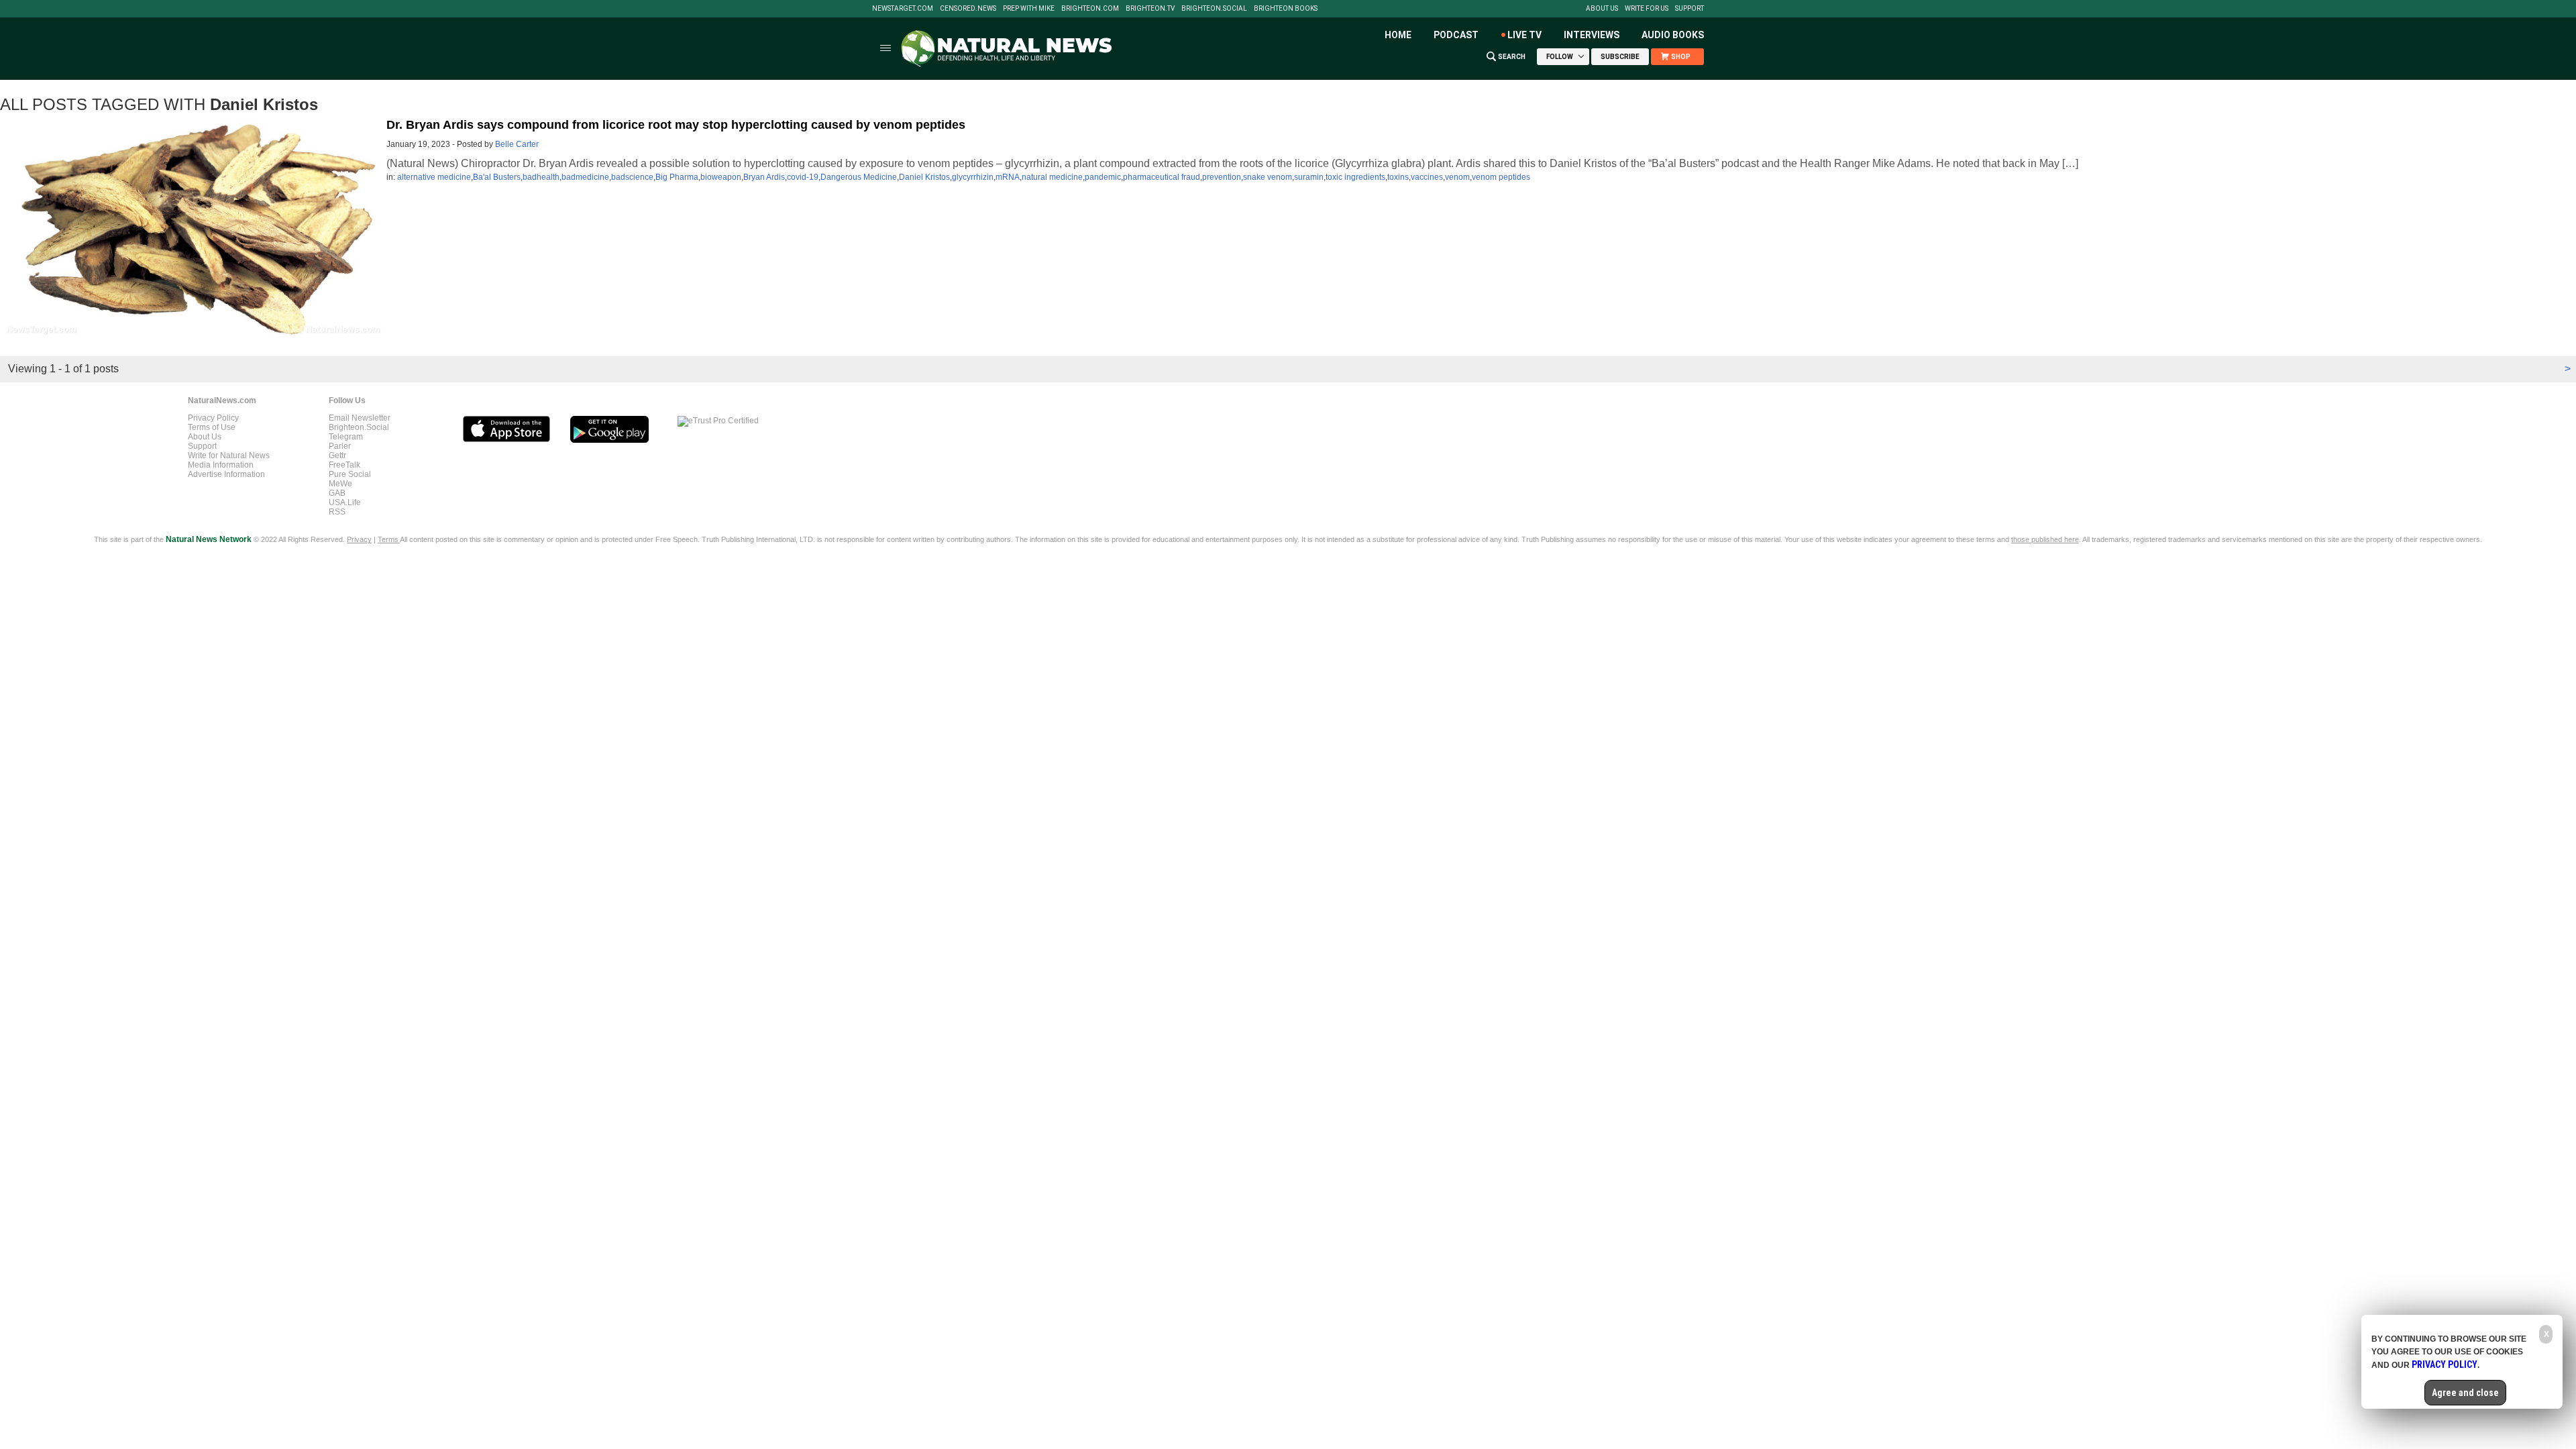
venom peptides (1501, 177)
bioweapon (721, 177)
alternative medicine (434, 177)
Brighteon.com (1090, 9)
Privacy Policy (213, 418)
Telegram (346, 437)
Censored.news (968, 9)
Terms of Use (212, 427)
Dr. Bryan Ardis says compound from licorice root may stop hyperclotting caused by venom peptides (676, 125)
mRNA (1008, 177)
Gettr (337, 455)
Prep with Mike (1029, 9)
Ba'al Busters (497, 177)
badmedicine (585, 177)
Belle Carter (517, 144)
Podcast (1456, 35)
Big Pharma (677, 177)
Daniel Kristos (924, 177)
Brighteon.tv (1150, 9)
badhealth (541, 177)
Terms (389, 539)
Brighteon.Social (1214, 9)
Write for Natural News (229, 455)
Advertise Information (226, 474)
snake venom (1268, 177)
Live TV (1524, 35)
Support (1689, 9)
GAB (337, 493)
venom (1457, 177)
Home (1398, 35)
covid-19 (803, 177)
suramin (1309, 177)
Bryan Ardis (764, 177)
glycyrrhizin (973, 177)
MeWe (340, 484)
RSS (337, 512)
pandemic (1103, 177)
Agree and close (2465, 1393)
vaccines (1427, 177)
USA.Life (345, 502)
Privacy (359, 539)
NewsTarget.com (903, 9)
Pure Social (350, 474)
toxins (1398, 177)
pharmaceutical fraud (1162, 177)
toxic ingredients (1355, 177)
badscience (632, 177)
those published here (2045, 539)
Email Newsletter (360, 418)
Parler (340, 446)
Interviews (1592, 35)
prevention (1222, 177)
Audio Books (1673, 35)
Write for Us (1647, 9)
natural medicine (1052, 177)
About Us (1602, 9)
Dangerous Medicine (859, 177)
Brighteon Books (1286, 9)
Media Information (221, 465)
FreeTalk (344, 465)
